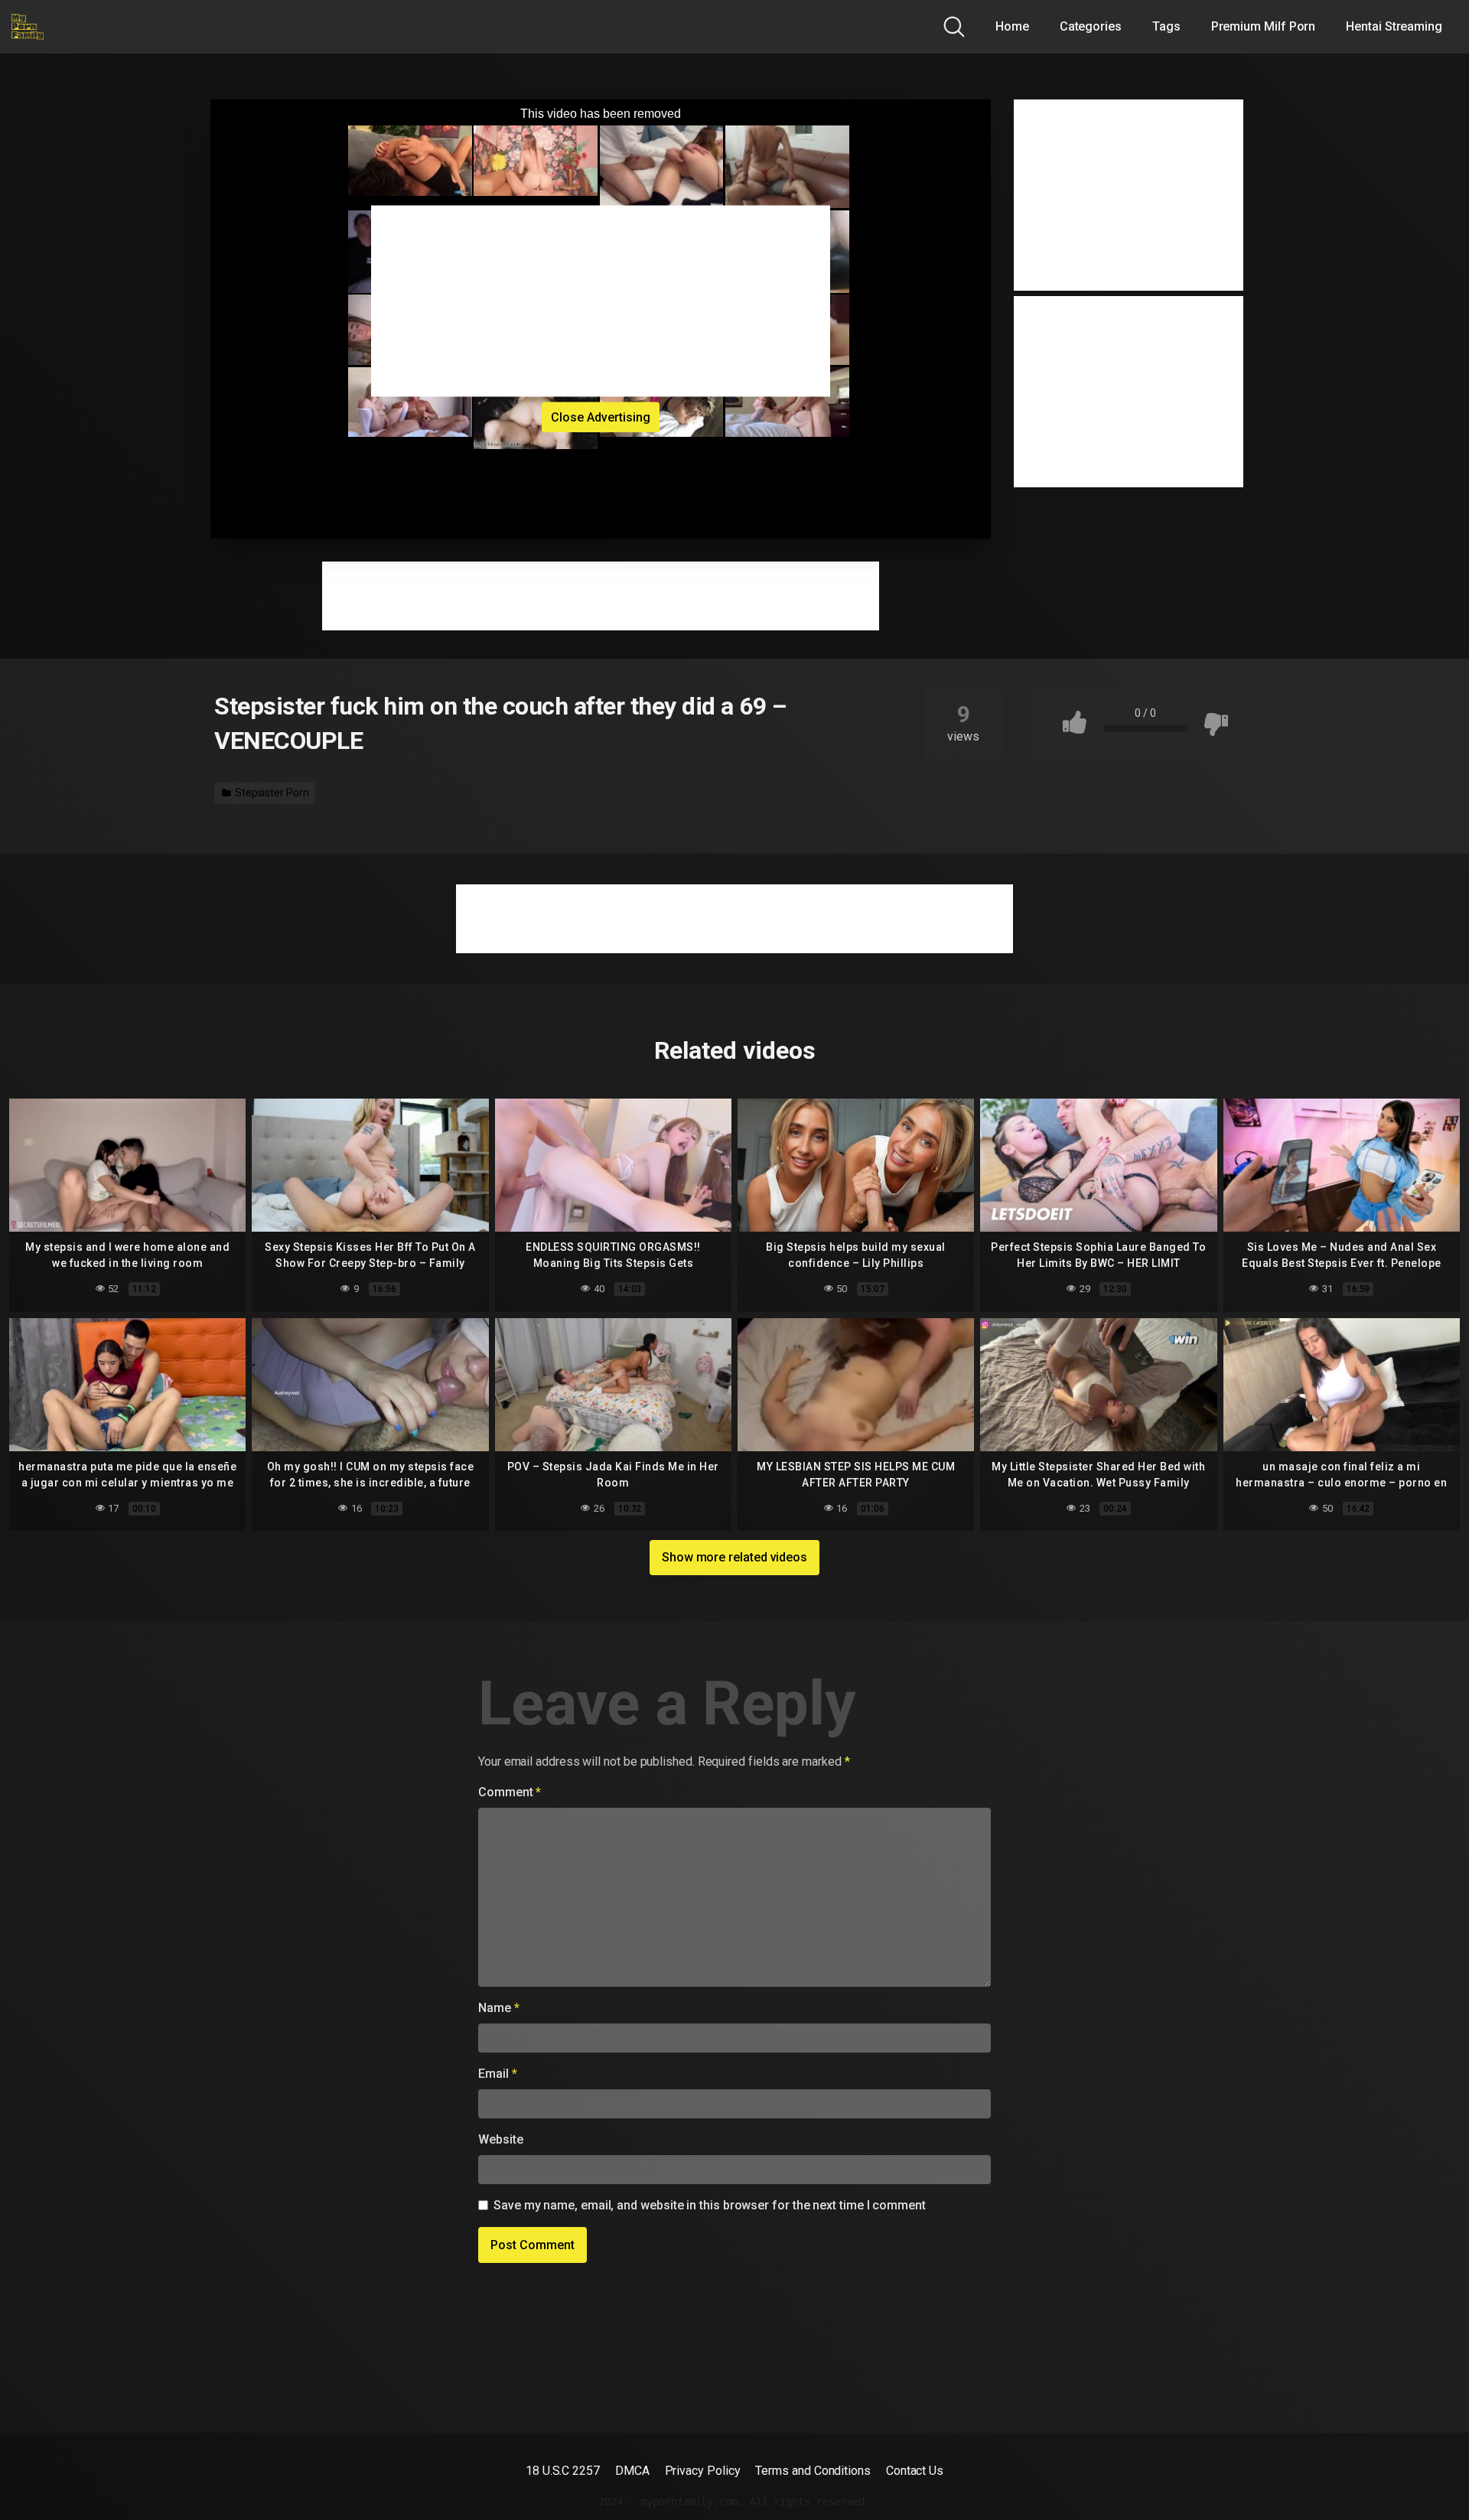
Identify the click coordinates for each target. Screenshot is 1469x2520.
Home (1012, 26)
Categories (1091, 26)
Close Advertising (601, 417)
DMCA (632, 2471)
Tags (1166, 26)
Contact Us (915, 2471)
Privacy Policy (703, 2471)
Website (500, 2139)
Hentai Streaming (1394, 26)
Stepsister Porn (271, 793)
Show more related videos (734, 1557)
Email (497, 2074)
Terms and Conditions (813, 2471)
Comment (510, 1792)
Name (499, 2008)
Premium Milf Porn (1264, 26)
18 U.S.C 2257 (563, 2471)
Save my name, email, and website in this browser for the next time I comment (710, 2205)
